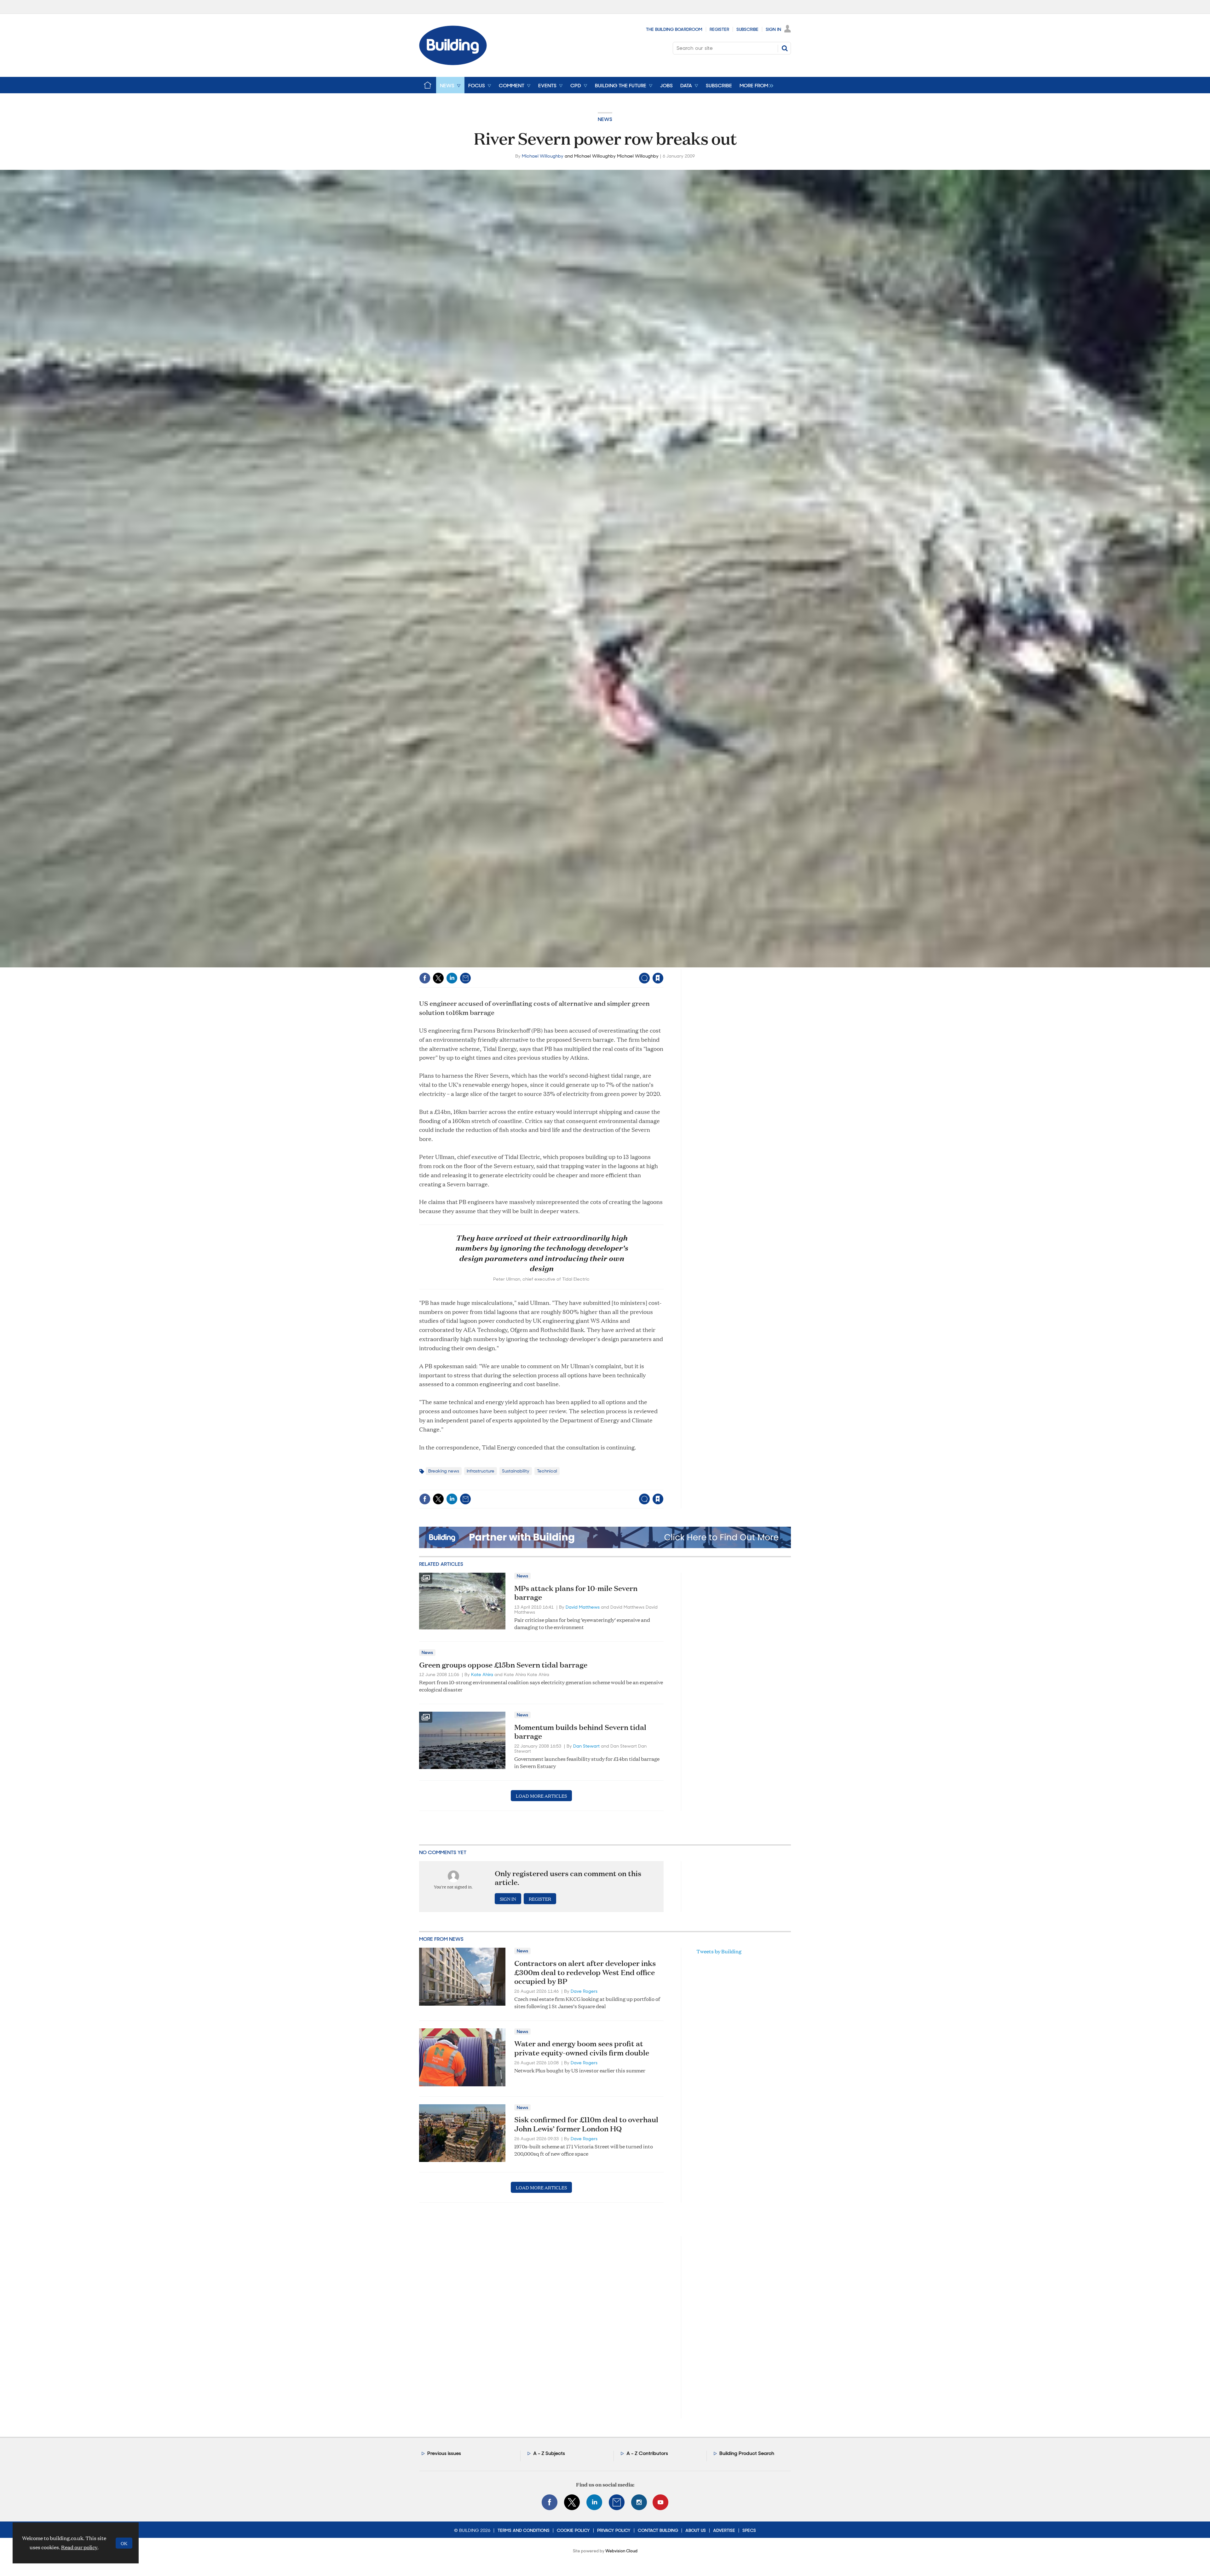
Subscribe (747, 29)
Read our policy (79, 2547)
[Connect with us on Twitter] (572, 2502)
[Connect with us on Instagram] (639, 2502)
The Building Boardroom (674, 29)
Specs (749, 2530)
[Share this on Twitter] (438, 978)
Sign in (579, 965)
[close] (663, 965)
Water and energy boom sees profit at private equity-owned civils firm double (582, 2048)
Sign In (773, 29)
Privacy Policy (614, 2530)
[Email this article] (465, 978)
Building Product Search (747, 2453)
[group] (755, 85)
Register (719, 29)
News (605, 119)
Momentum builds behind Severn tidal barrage (580, 1732)
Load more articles (541, 1796)
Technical (547, 1471)
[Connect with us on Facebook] (550, 2502)
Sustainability (516, 1471)
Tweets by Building (719, 1951)
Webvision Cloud (621, 2551)
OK (124, 2543)
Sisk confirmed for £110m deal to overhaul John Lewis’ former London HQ (586, 2124)
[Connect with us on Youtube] (660, 2502)
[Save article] (658, 978)
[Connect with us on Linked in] (594, 2502)
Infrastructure (481, 1471)
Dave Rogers (584, 1991)
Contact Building (658, 2530)
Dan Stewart (586, 1746)
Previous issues (444, 2453)
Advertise (724, 2530)
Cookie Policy (573, 2530)
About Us (696, 2530)
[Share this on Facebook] (425, 978)
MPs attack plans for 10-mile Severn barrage (576, 1593)
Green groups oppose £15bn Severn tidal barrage (503, 1665)
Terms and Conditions (524, 2530)
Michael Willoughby (543, 156)
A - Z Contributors (647, 2453)
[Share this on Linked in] (452, 978)
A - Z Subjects (549, 2453)
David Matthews (583, 1607)
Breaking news (444, 1471)
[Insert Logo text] (453, 63)
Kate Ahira (482, 1674)
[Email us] (617, 2502)
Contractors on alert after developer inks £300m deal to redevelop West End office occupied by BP (585, 1972)
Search (785, 48)
